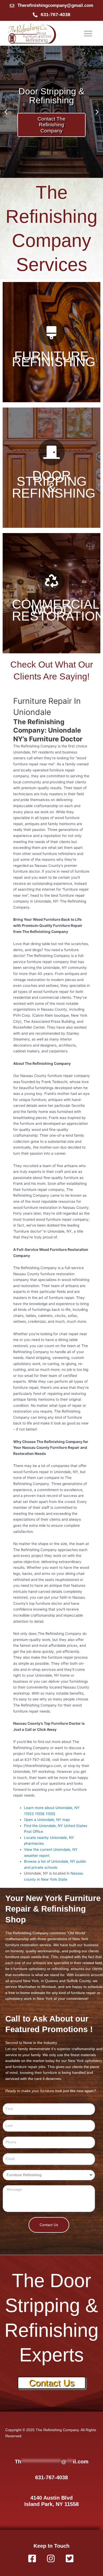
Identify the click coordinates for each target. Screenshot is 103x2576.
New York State (54, 1879)
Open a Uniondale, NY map (47, 1820)
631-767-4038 (51, 2477)
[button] (88, 33)
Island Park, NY (44, 2504)
